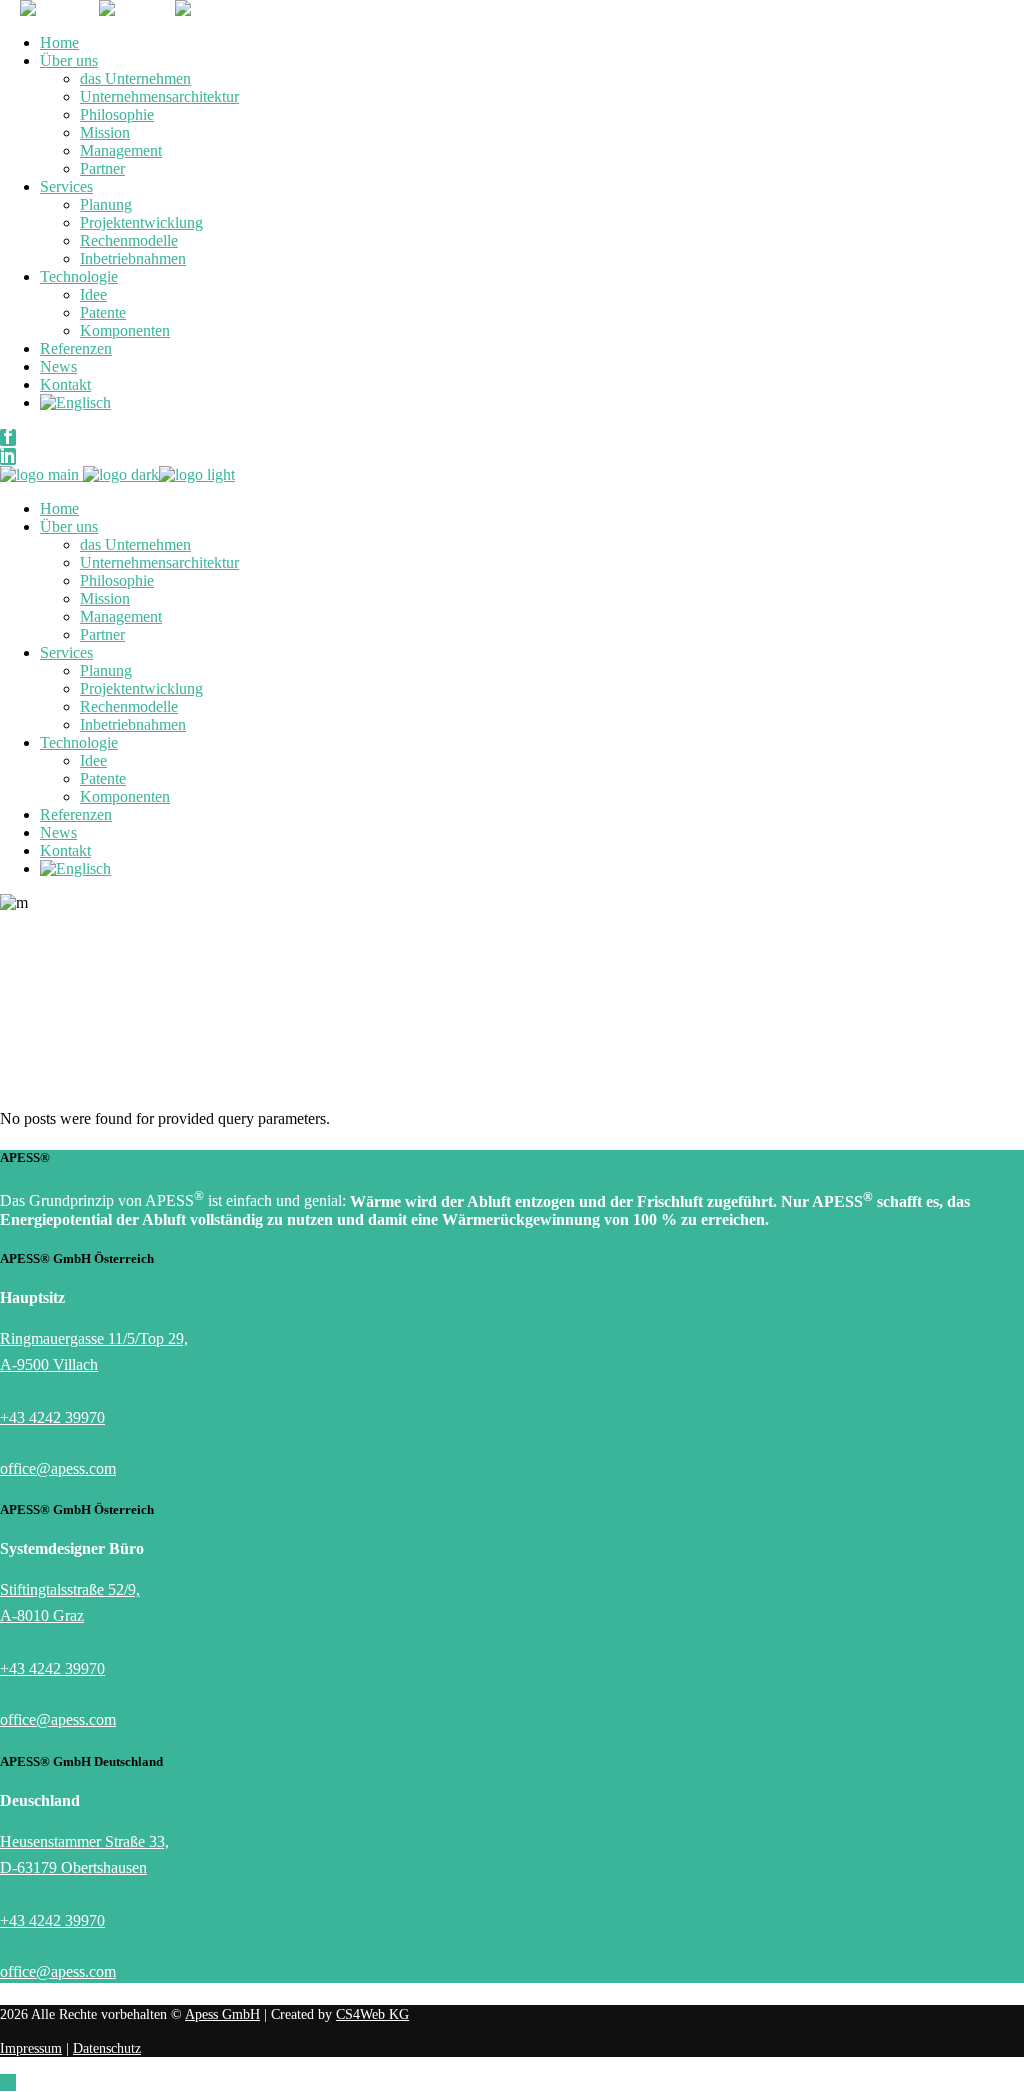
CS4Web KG (372, 2014)
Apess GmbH (222, 2014)
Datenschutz (107, 2048)
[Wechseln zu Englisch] (75, 402)
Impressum (31, 2048)
